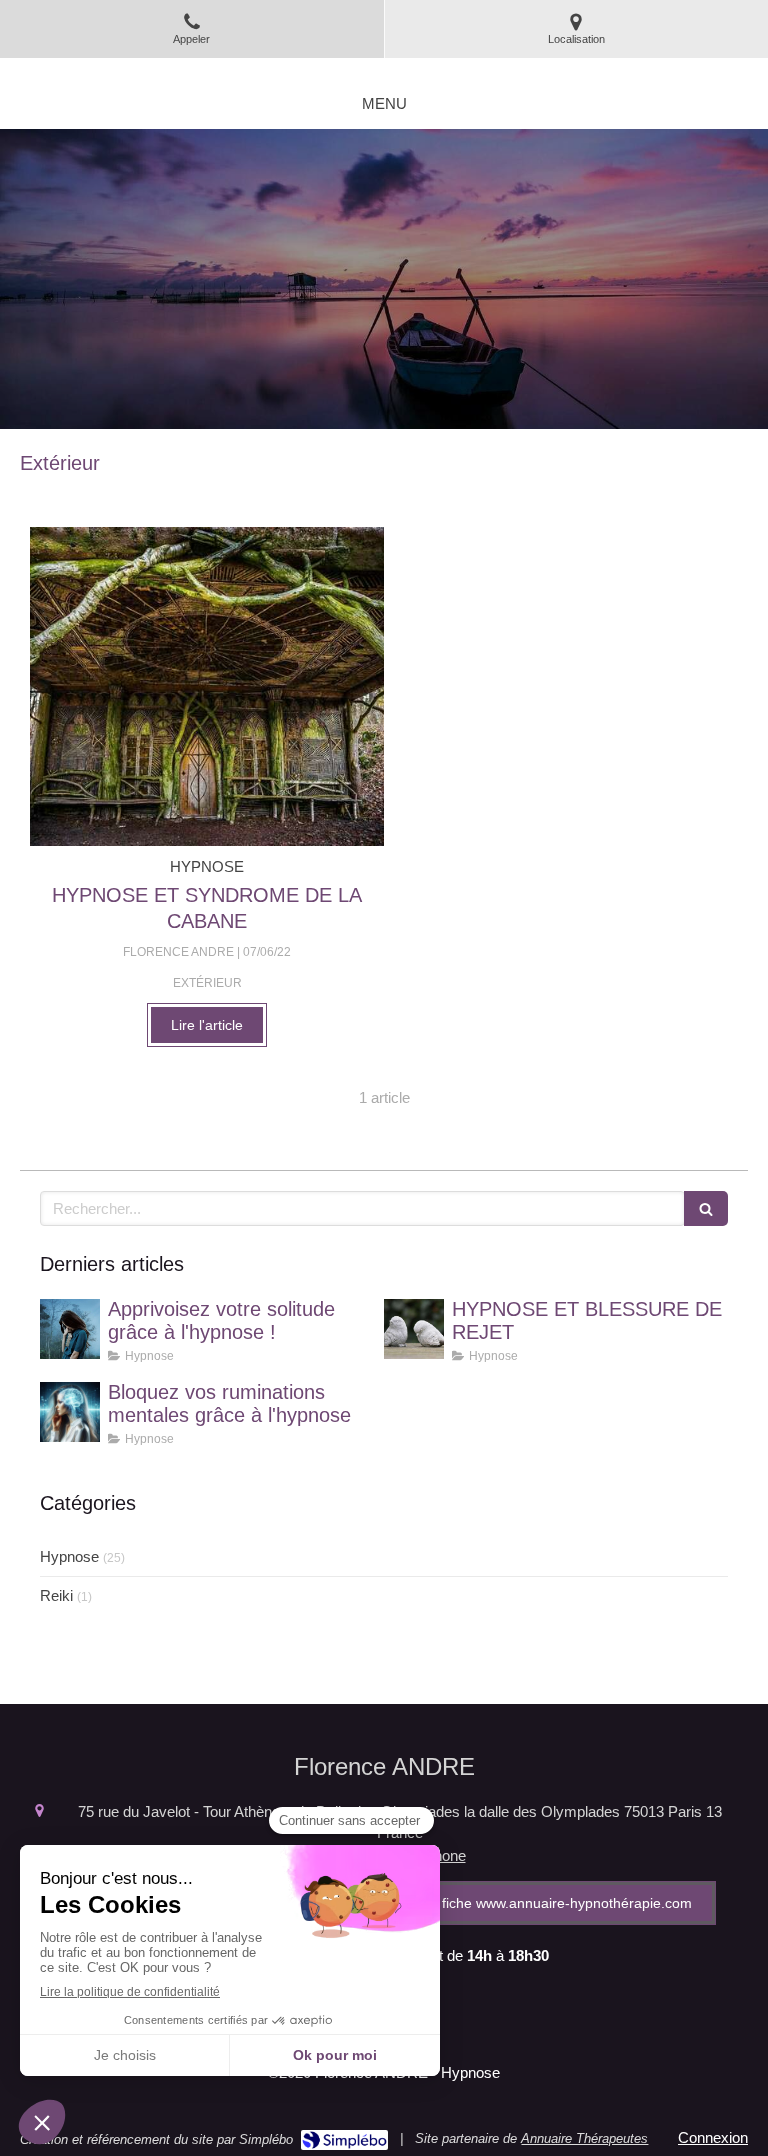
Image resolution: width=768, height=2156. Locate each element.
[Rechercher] (706, 1208)
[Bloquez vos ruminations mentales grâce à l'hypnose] (70, 1412)
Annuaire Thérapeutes (584, 2138)
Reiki (56, 1595)
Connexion (713, 2137)
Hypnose (69, 1556)
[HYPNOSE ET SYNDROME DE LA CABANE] (207, 686)
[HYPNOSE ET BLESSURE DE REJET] (414, 1329)
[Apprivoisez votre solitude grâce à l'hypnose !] (70, 1329)
